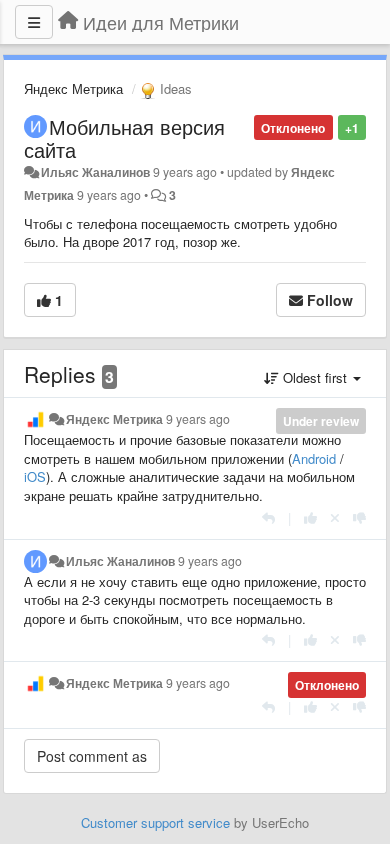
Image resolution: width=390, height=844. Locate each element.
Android (314, 458)
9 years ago (198, 419)
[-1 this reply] (359, 517)
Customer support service (155, 822)
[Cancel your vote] (335, 517)
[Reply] (268, 517)
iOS (35, 476)
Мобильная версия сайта (124, 138)
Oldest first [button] (315, 377)
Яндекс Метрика (73, 88)
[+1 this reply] (310, 517)
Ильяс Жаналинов (95, 172)
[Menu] (34, 22)
